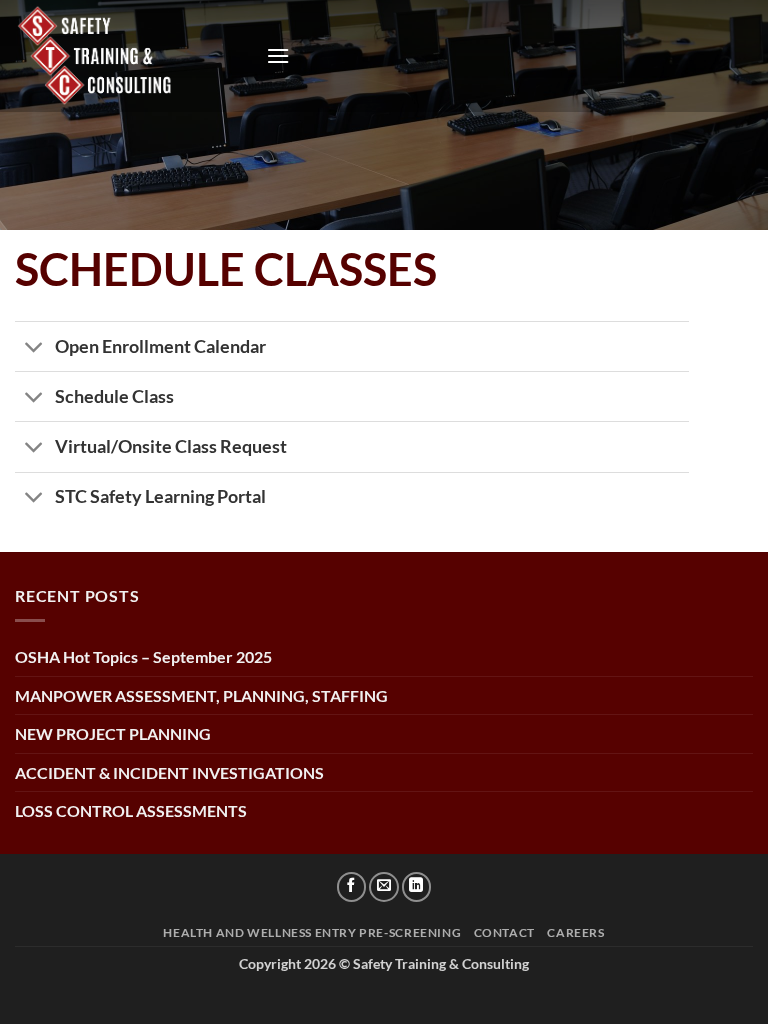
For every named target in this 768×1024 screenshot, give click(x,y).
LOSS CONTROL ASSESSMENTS (131, 810)
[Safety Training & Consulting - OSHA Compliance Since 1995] (133, 56)
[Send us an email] (384, 887)
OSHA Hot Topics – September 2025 (143, 656)
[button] (278, 55)
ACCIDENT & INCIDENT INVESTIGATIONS (169, 772)
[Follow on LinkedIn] (417, 887)
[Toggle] (34, 348)
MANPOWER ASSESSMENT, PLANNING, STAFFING (201, 695)
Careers (575, 932)
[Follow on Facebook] (352, 887)
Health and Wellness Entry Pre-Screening (312, 932)
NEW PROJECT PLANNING (113, 733)
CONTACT (504, 932)
